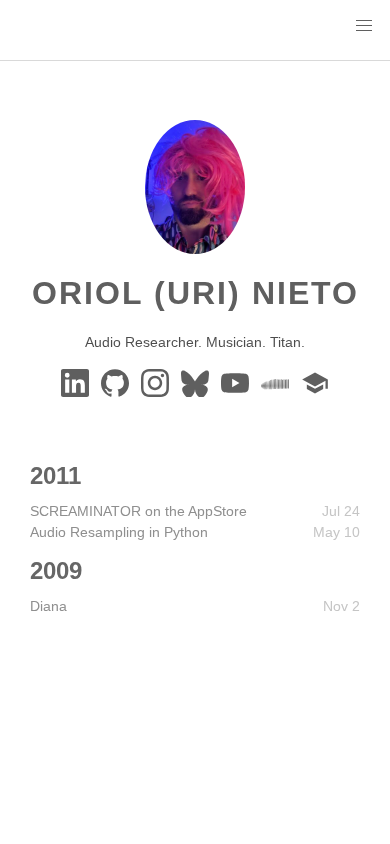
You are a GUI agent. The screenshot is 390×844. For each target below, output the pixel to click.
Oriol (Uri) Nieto (195, 293)
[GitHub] (117, 382)
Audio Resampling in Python (119, 532)
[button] (364, 26)
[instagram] (157, 382)
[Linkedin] (77, 382)
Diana (48, 606)
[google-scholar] (315, 382)
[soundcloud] (277, 382)
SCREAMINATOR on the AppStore (138, 511)
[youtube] (237, 382)
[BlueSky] (197, 382)
